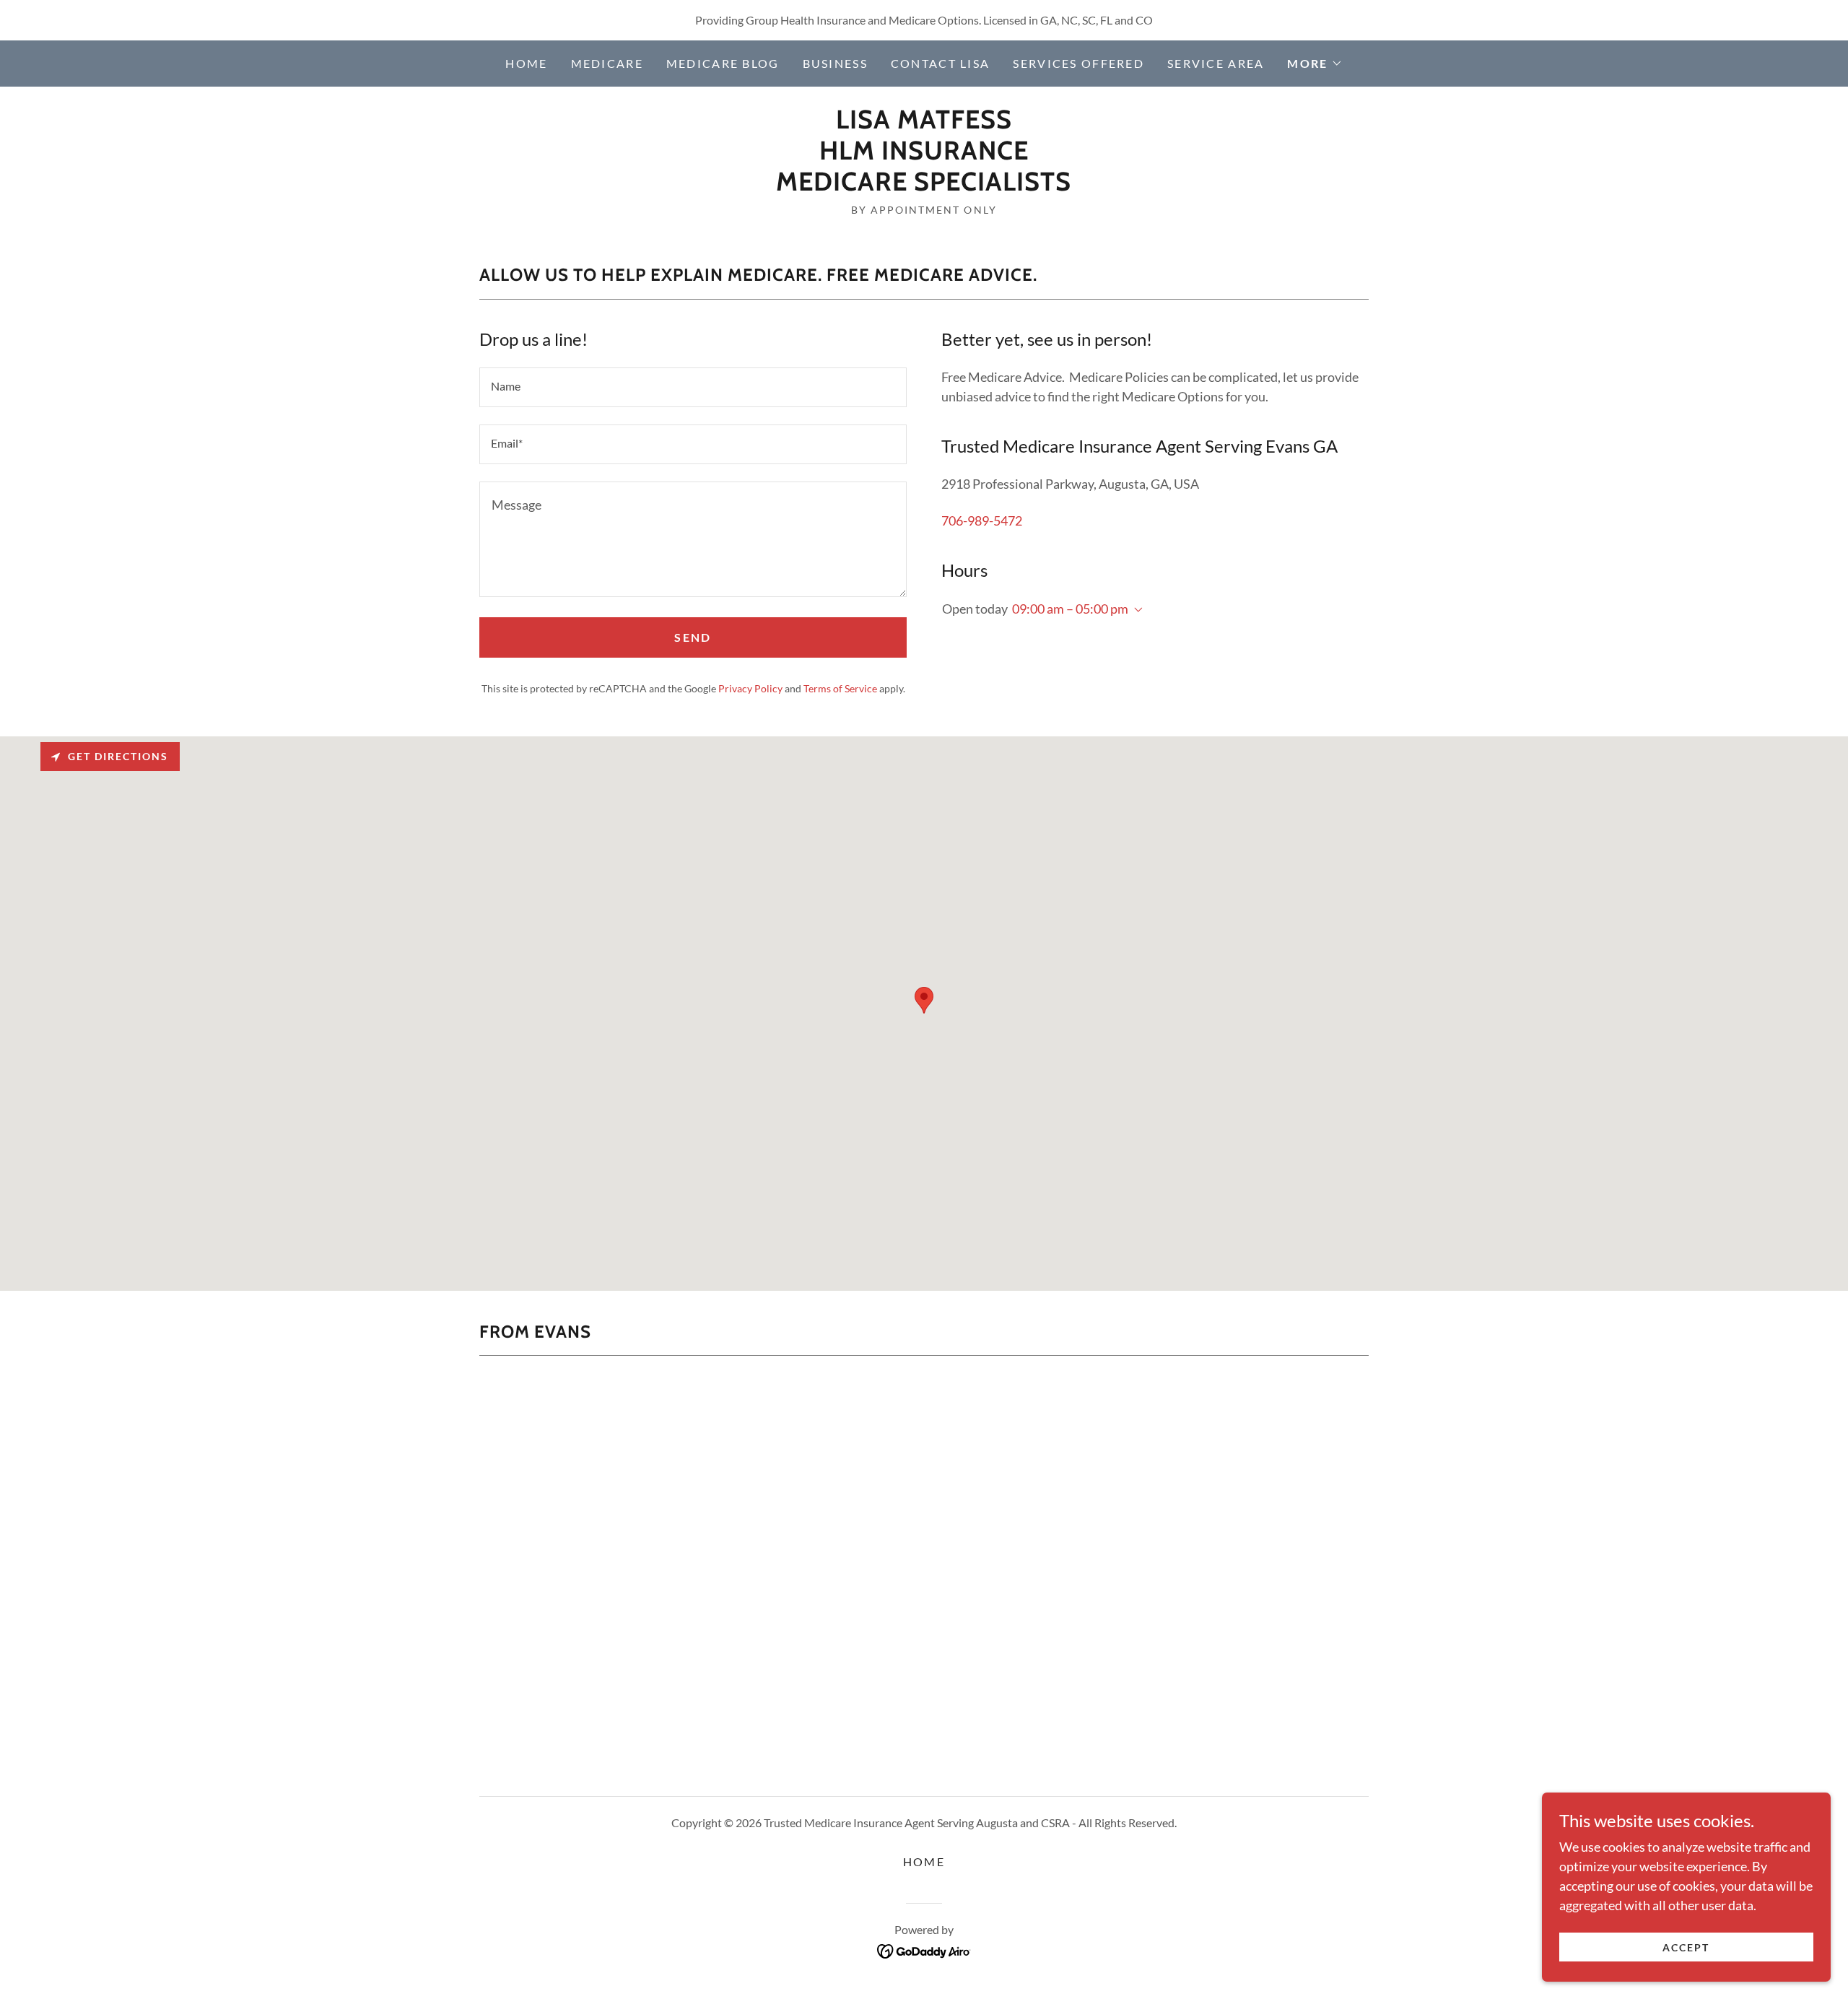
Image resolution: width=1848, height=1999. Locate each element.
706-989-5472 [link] (982, 521)
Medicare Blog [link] (723, 63)
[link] (924, 186)
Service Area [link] (1216, 63)
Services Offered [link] (1078, 63)
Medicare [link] (607, 63)
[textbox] (693, 387)
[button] (1315, 64)
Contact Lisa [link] (940, 63)
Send (693, 637)
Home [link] (526, 63)
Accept (1686, 1947)
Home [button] (924, 1861)
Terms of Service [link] (840, 688)
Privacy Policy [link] (750, 688)
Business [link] (835, 63)
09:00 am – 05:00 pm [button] (1070, 609)
